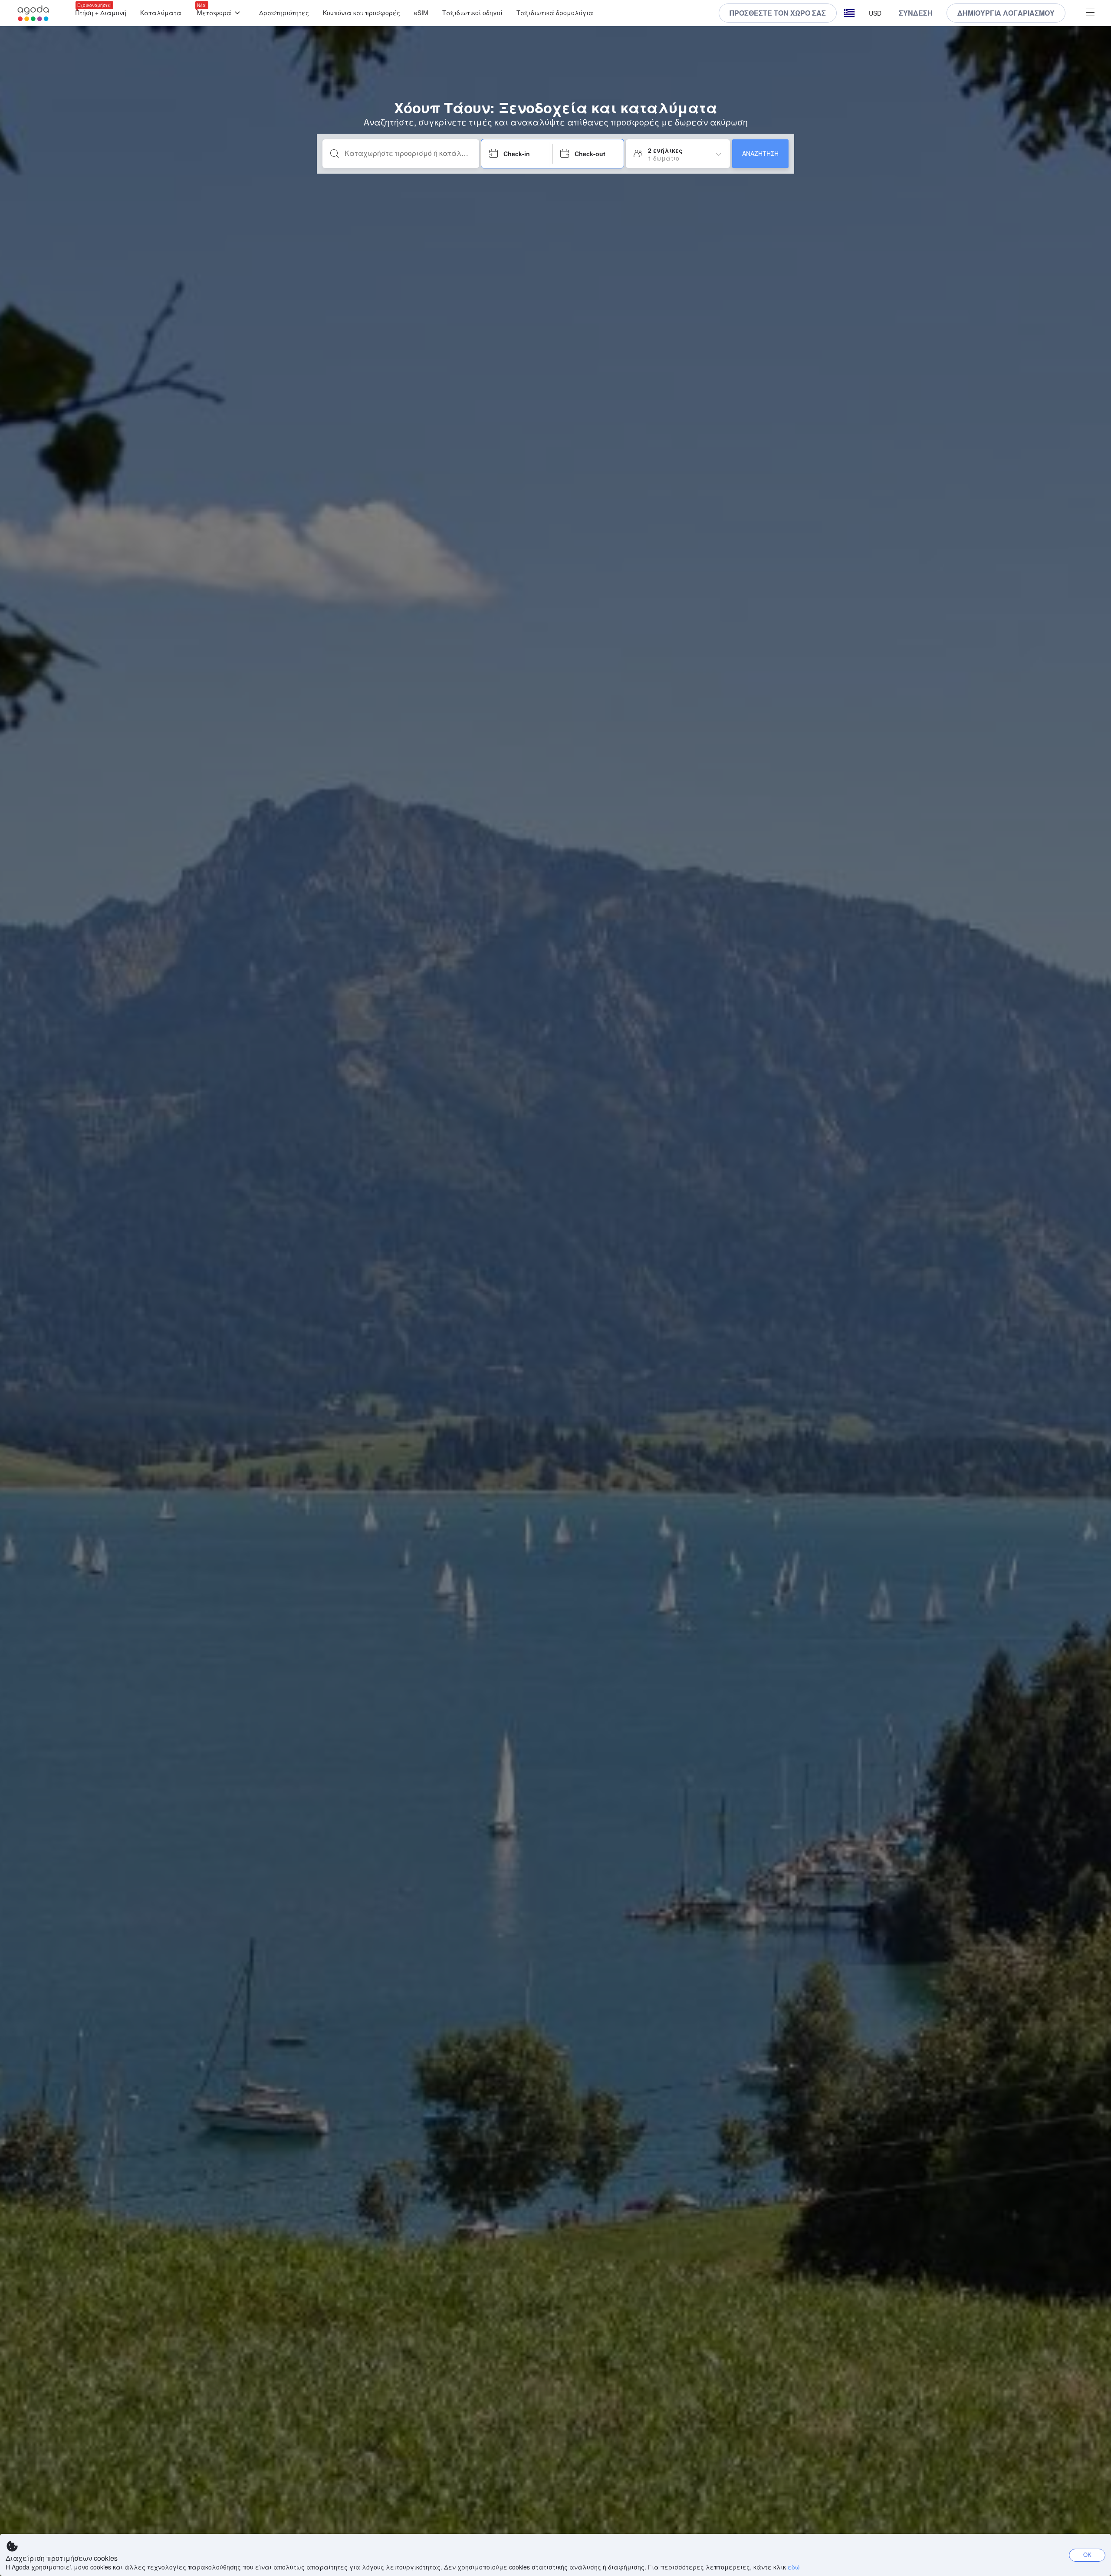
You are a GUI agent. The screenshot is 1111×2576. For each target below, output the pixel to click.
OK (1087, 2555)
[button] (849, 13)
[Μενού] (1090, 13)
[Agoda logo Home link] (33, 13)
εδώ (794, 2567)
